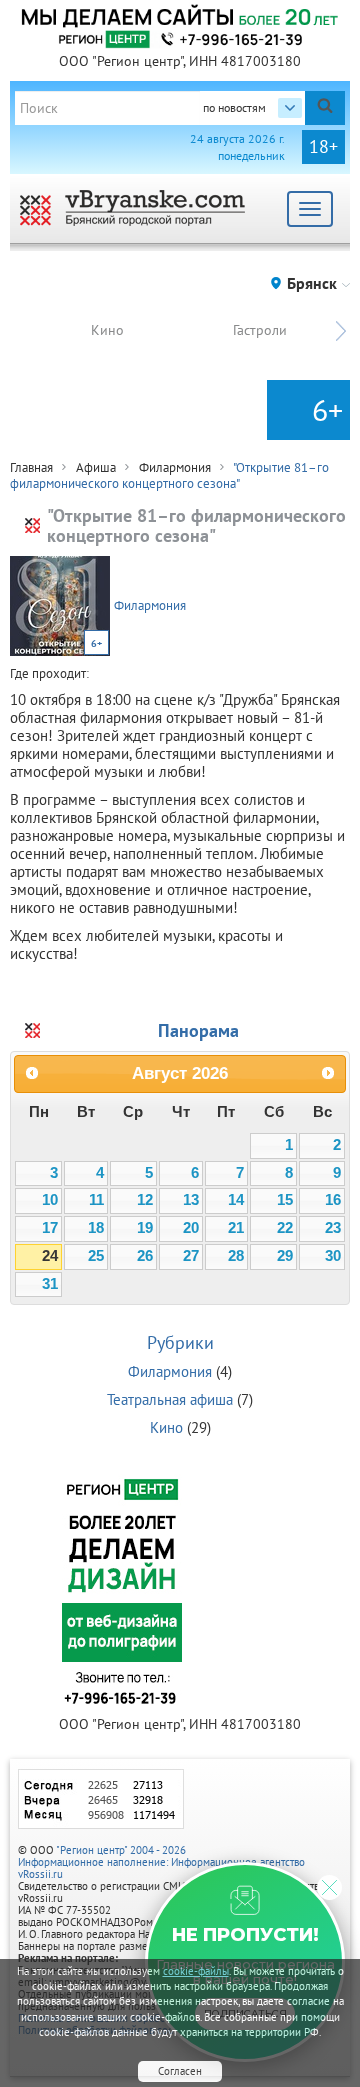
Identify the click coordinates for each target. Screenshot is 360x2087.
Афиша (96, 467)
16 (333, 1200)
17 (50, 1228)
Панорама (198, 1030)
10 (50, 1200)
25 (96, 1256)
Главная (31, 467)
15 (285, 1200)
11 (96, 1200)
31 (50, 1284)
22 (285, 1228)
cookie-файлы (196, 1971)
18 (96, 1228)
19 (145, 1228)
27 (191, 1256)
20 (191, 1228)
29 (285, 1256)
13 (191, 1200)
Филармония (175, 467)
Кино (107, 330)
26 (145, 1256)
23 (333, 1228)
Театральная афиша (170, 1399)
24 (50, 1256)
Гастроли (260, 330)
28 (236, 1256)
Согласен (180, 2071)
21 (236, 1228)
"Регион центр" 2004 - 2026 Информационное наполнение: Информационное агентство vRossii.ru (161, 1862)
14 (236, 1200)
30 (333, 1256)
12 (145, 1200)
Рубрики (180, 1342)
